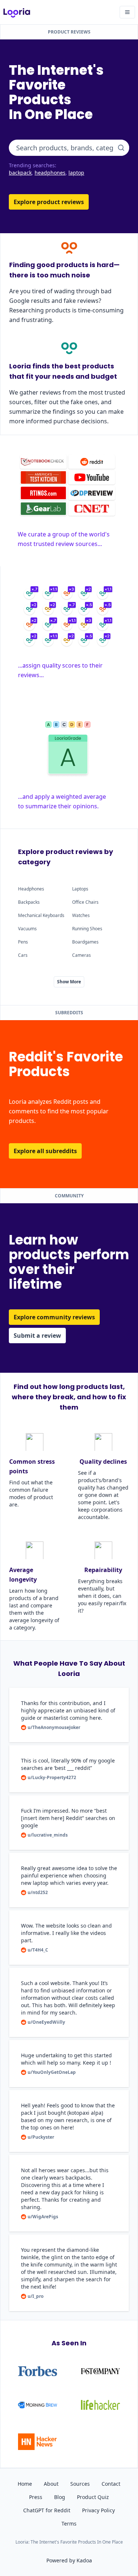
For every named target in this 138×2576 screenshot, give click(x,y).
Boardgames (85, 942)
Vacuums (27, 929)
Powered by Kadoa (69, 2560)
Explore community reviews (54, 1317)
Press (36, 2497)
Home (25, 2484)
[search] (121, 148)
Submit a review (37, 1336)
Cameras (82, 955)
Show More (69, 982)
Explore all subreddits (45, 1151)
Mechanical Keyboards (41, 915)
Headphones (31, 889)
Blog (60, 2497)
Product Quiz (93, 2497)
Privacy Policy (98, 2510)
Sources (80, 2484)
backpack (20, 173)
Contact (111, 2484)
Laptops (80, 889)
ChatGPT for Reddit (47, 2510)
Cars (23, 955)
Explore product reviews (49, 202)
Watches (81, 915)
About (51, 2484)
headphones (50, 173)
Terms (69, 2523)
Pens (23, 942)
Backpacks (29, 902)
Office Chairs (85, 902)
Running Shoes (87, 929)
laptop (76, 173)
